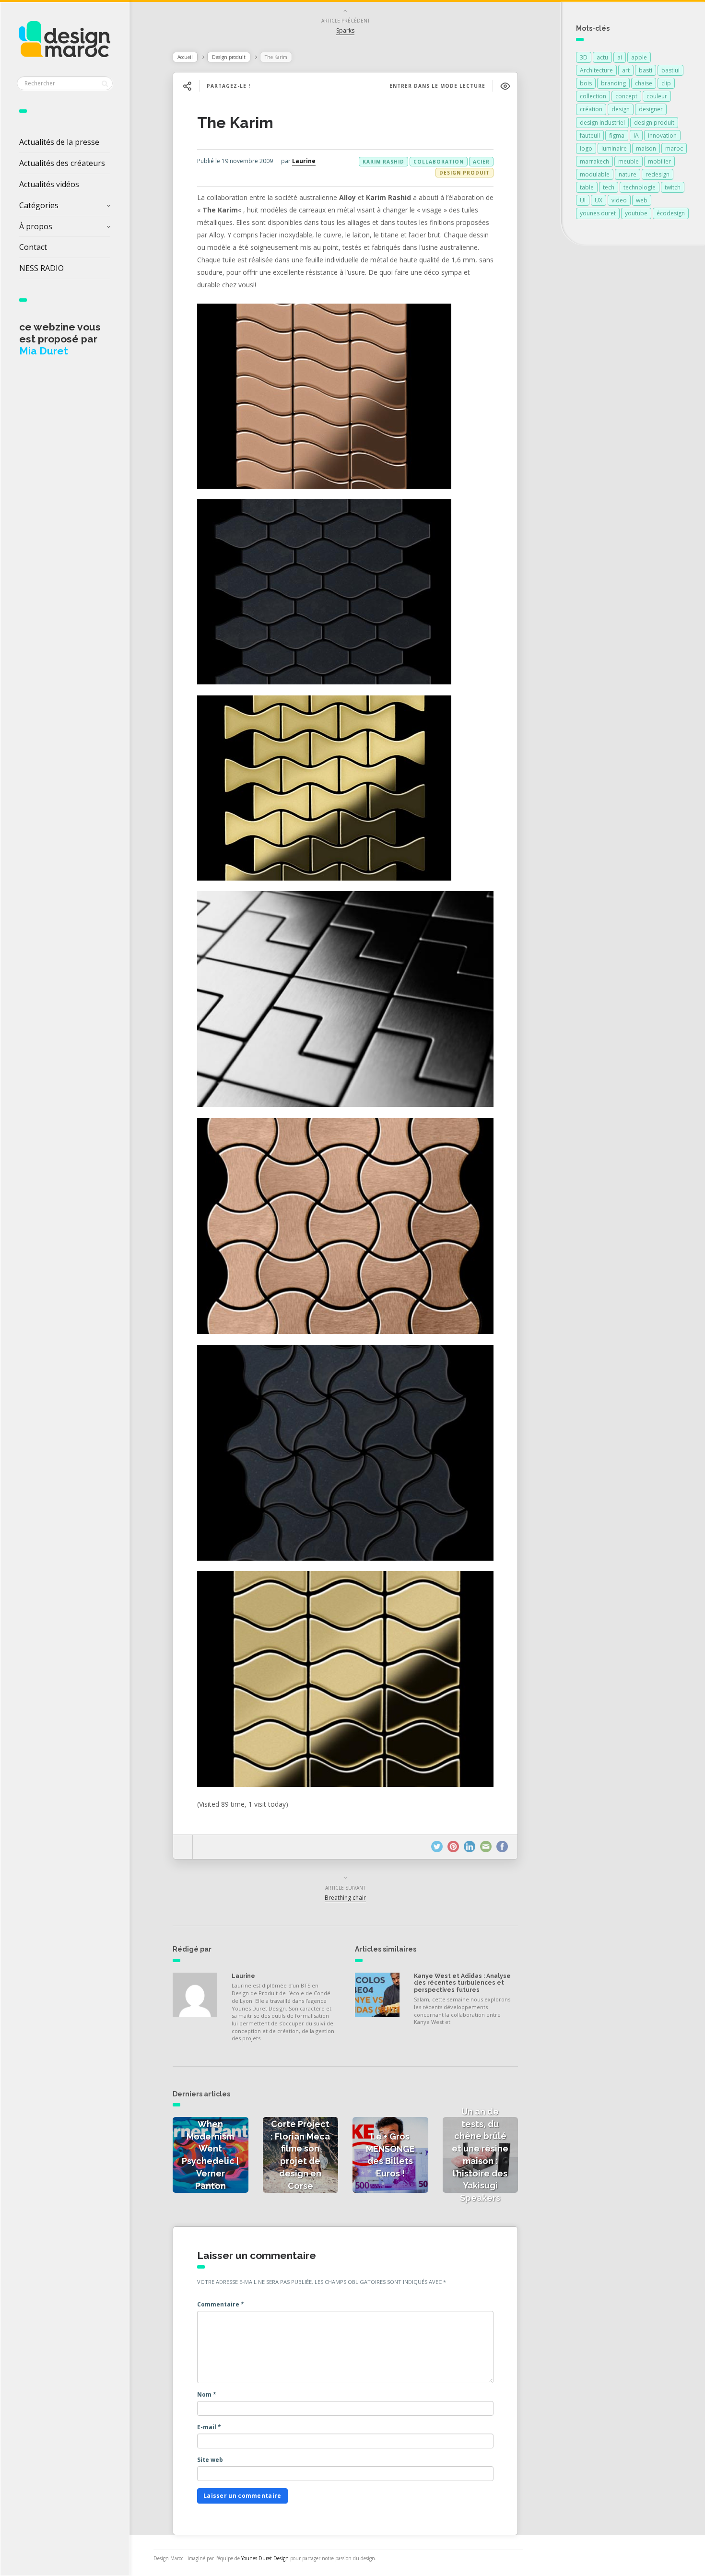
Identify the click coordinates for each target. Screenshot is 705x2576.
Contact (33, 247)
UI (583, 200)
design (621, 109)
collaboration (439, 162)
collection (593, 96)
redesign (658, 174)
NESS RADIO (41, 268)
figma (617, 135)
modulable (595, 174)
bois (586, 83)
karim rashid (383, 162)
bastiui (670, 70)
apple (639, 57)
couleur (657, 96)
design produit (654, 123)
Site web (210, 2460)
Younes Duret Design (265, 2558)
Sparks (345, 30)
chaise (644, 83)
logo (586, 148)
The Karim (235, 123)
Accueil (185, 57)
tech (609, 187)
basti (646, 70)
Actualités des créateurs (62, 163)
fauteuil (590, 135)
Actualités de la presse (59, 142)
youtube (636, 213)
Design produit (229, 57)
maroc (674, 148)
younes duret (598, 213)
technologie (640, 187)
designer (651, 109)
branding (613, 83)
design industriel (602, 123)
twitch (673, 187)
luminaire (614, 148)
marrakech (594, 161)
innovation (662, 135)
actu (602, 57)
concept (626, 96)
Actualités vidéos (49, 184)
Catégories (39, 205)
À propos (36, 226)
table (587, 187)
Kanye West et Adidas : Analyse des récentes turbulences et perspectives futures (462, 1983)
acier (481, 162)
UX (599, 200)
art (626, 70)
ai (620, 57)
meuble (629, 161)
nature (628, 174)
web (642, 200)
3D (584, 57)
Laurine (304, 161)
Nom (207, 2394)
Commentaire (221, 2304)
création (591, 109)
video (619, 200)
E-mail (209, 2427)
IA (636, 135)
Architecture (596, 70)
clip (666, 83)
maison (646, 148)
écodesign (671, 213)
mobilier (659, 161)
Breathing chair (345, 1898)
